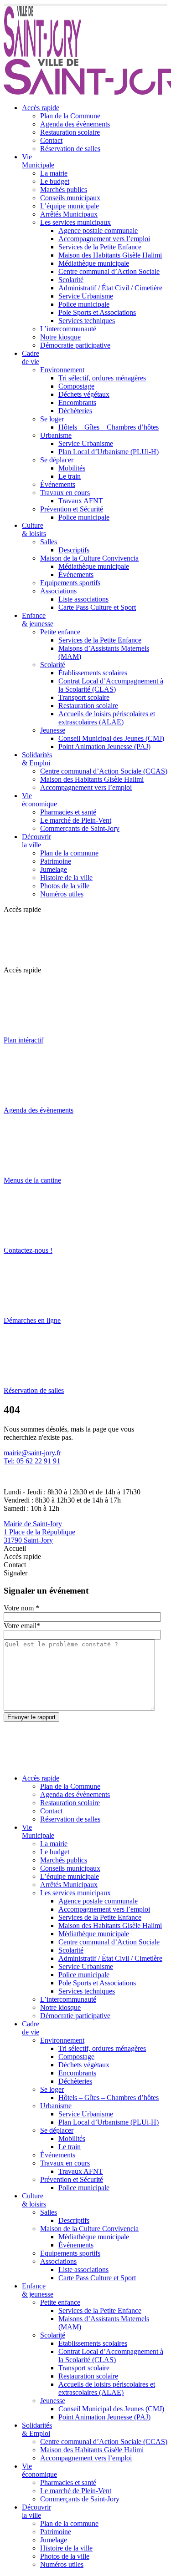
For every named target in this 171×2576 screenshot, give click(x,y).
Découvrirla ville (36, 841)
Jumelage (54, 869)
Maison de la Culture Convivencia (89, 558)
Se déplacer (57, 460)
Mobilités (72, 468)
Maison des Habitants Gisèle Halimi (110, 255)
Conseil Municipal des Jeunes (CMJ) (111, 738)
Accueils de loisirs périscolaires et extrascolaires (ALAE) (107, 718)
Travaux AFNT (81, 501)
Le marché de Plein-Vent (76, 820)
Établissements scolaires (93, 673)
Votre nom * (21, 1608)
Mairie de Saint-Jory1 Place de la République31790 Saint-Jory (39, 1532)
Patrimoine (56, 861)
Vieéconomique (39, 800)
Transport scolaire (84, 697)
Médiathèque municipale (94, 263)
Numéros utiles (62, 894)
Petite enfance (60, 632)
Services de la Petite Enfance (100, 247)
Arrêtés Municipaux (69, 214)
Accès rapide (41, 108)
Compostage (76, 386)
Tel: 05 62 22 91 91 (32, 1461)
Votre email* (22, 1626)
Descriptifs (74, 550)
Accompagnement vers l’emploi (104, 239)
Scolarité (71, 280)
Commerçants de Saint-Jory (80, 828)
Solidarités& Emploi (37, 759)
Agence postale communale (98, 230)
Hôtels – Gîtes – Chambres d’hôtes (109, 427)
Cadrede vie (31, 357)
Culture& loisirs (34, 529)
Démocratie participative (75, 345)
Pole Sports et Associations (97, 312)
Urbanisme (56, 435)
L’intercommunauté (68, 329)
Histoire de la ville (66, 878)
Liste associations (83, 599)
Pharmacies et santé (68, 812)
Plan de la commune (69, 853)
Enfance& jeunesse (38, 620)
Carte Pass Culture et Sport (97, 607)
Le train (70, 476)
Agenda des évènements (75, 124)
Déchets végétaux (84, 394)
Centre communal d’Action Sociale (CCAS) (104, 771)
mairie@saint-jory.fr (32, 1453)
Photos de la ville (65, 886)
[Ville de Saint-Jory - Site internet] (42, 54)
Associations (58, 591)
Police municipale (84, 304)
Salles (49, 542)
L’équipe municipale (70, 206)
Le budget (55, 181)
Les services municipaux (75, 222)
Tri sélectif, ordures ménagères (102, 378)
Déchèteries (75, 411)
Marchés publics (64, 190)
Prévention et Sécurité (72, 509)
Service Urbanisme (86, 296)
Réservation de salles (70, 149)
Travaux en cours (65, 493)
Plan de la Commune (70, 116)
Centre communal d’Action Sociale (109, 271)
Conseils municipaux (70, 198)
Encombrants (77, 402)
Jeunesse (53, 730)
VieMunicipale (38, 161)
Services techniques (87, 321)
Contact (51, 140)
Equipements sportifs (70, 583)
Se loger (52, 419)
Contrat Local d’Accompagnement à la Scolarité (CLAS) (111, 685)
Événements (58, 484)
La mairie (54, 173)
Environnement (62, 370)
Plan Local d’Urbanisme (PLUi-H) (109, 452)
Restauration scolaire (70, 132)
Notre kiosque (60, 337)
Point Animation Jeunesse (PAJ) (104, 746)
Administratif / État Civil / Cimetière (110, 288)
